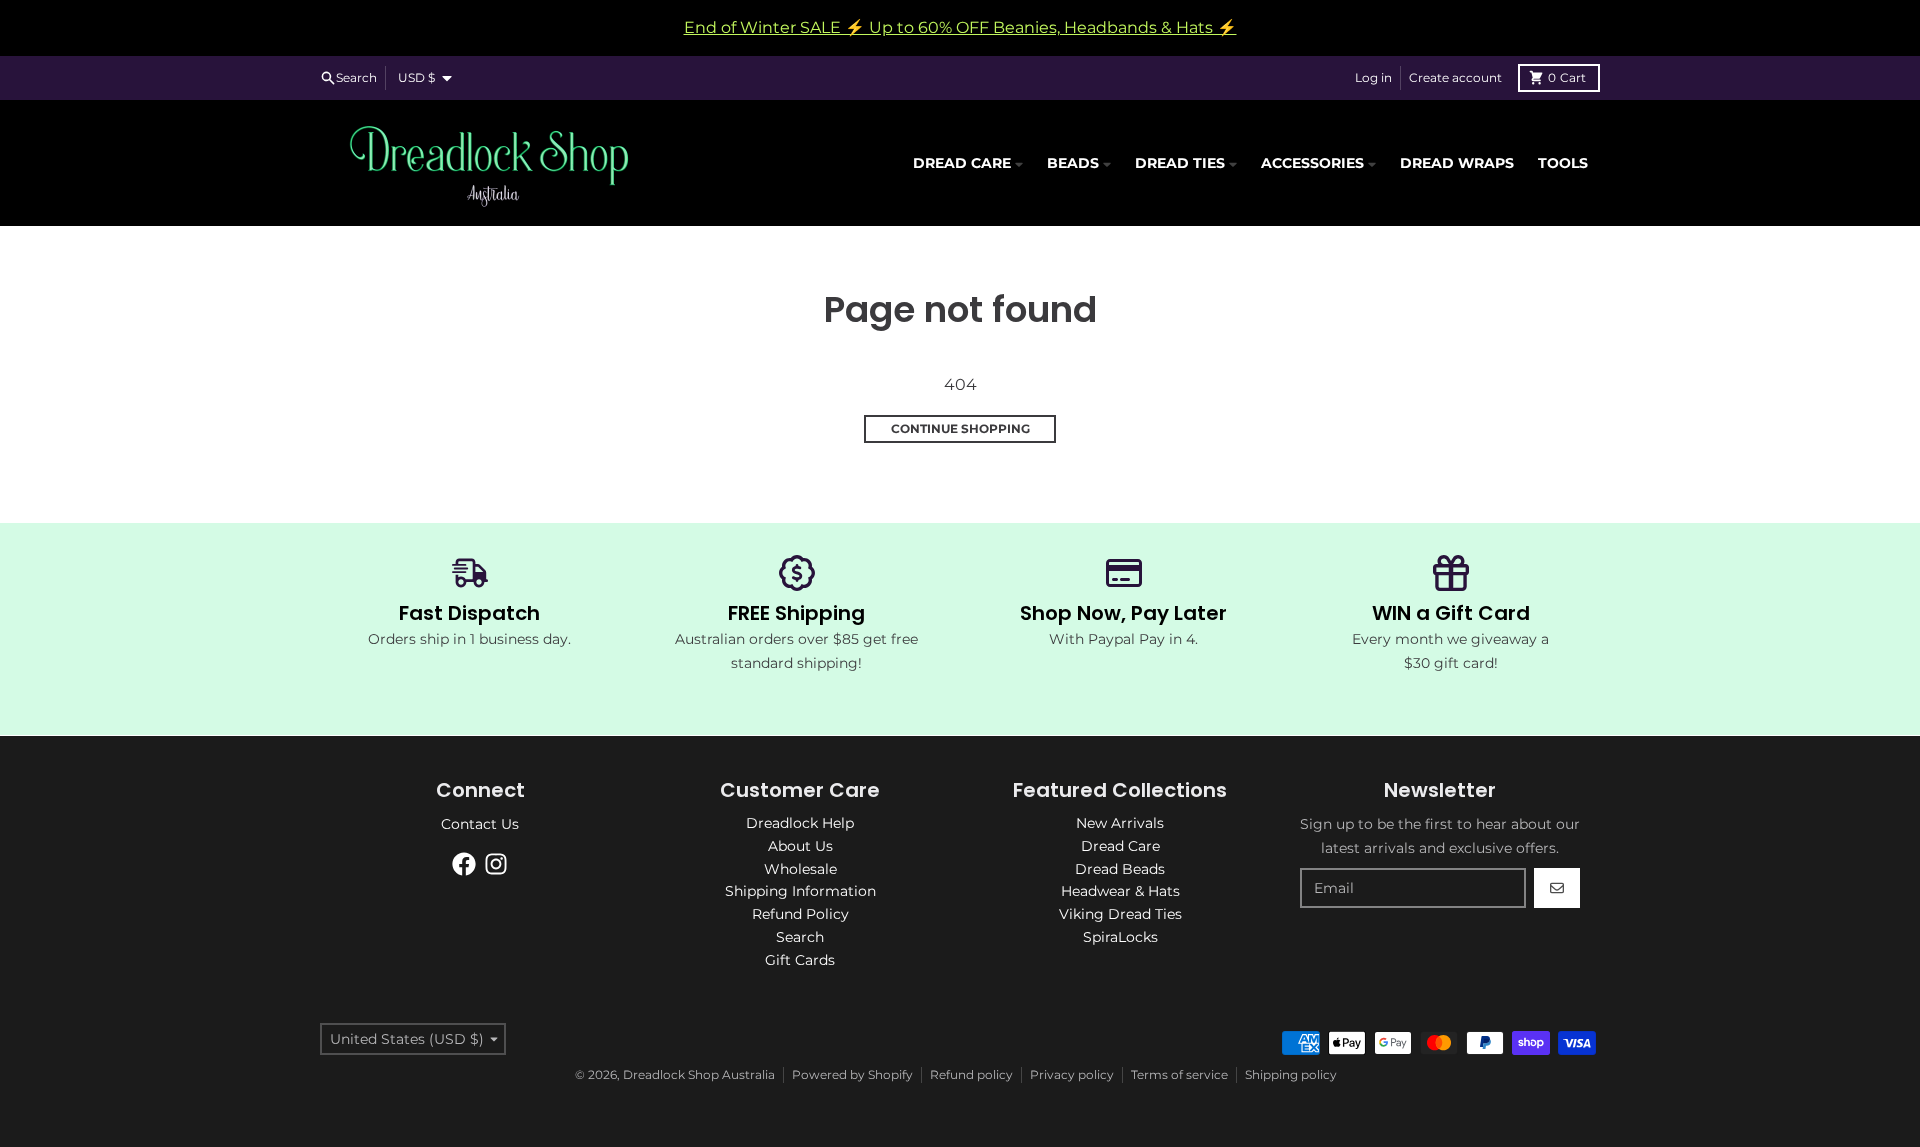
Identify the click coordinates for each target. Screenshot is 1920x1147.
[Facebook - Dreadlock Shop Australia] (464, 864)
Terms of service (1179, 1074)
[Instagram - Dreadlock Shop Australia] (496, 864)
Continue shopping (960, 428)
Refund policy (971, 1074)
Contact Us (480, 824)
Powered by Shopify (852, 1074)
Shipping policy (1291, 1074)
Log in (1373, 77)
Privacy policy (1072, 1074)
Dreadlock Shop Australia (699, 1074)
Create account (1455, 77)
